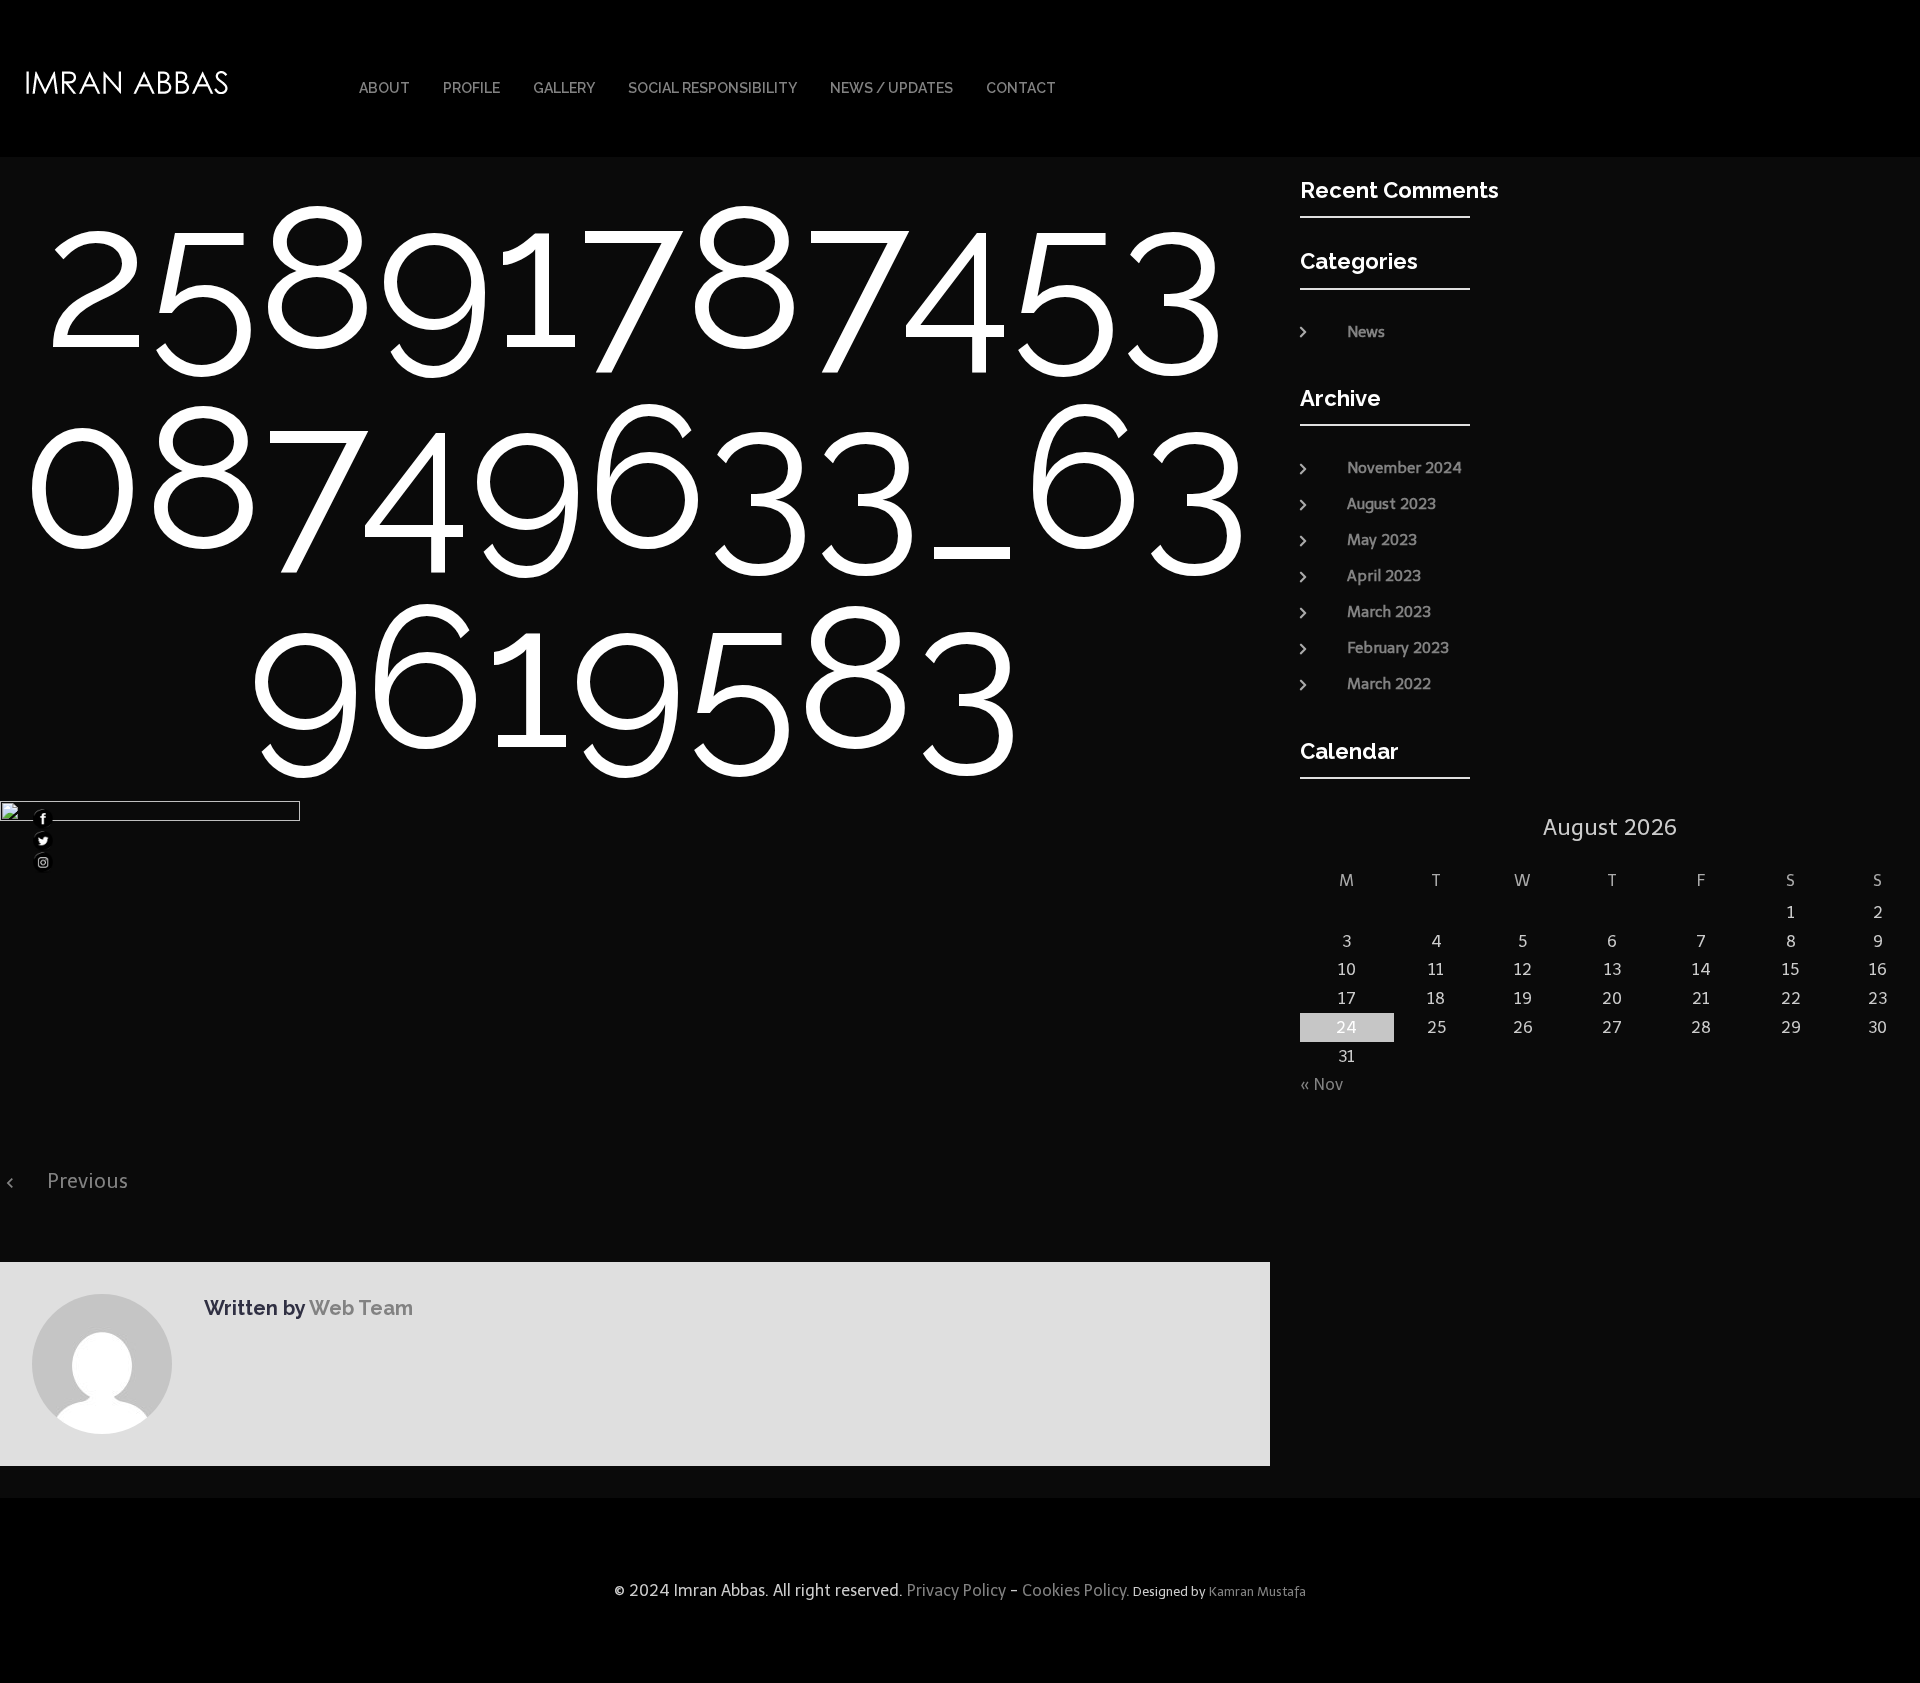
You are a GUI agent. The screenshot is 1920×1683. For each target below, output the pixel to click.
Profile (471, 88)
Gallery (564, 88)
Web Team (361, 1308)
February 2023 (1398, 648)
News (1366, 332)
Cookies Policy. (1076, 1590)
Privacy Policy (954, 1590)
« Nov (1321, 1084)
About (384, 88)
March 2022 (1389, 684)
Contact (1021, 88)
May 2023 (1382, 540)
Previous (87, 1181)
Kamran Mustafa (1257, 1591)
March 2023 (1389, 612)
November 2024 (1404, 468)
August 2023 (1391, 504)
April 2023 (1384, 576)
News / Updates (891, 88)
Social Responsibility (712, 88)
